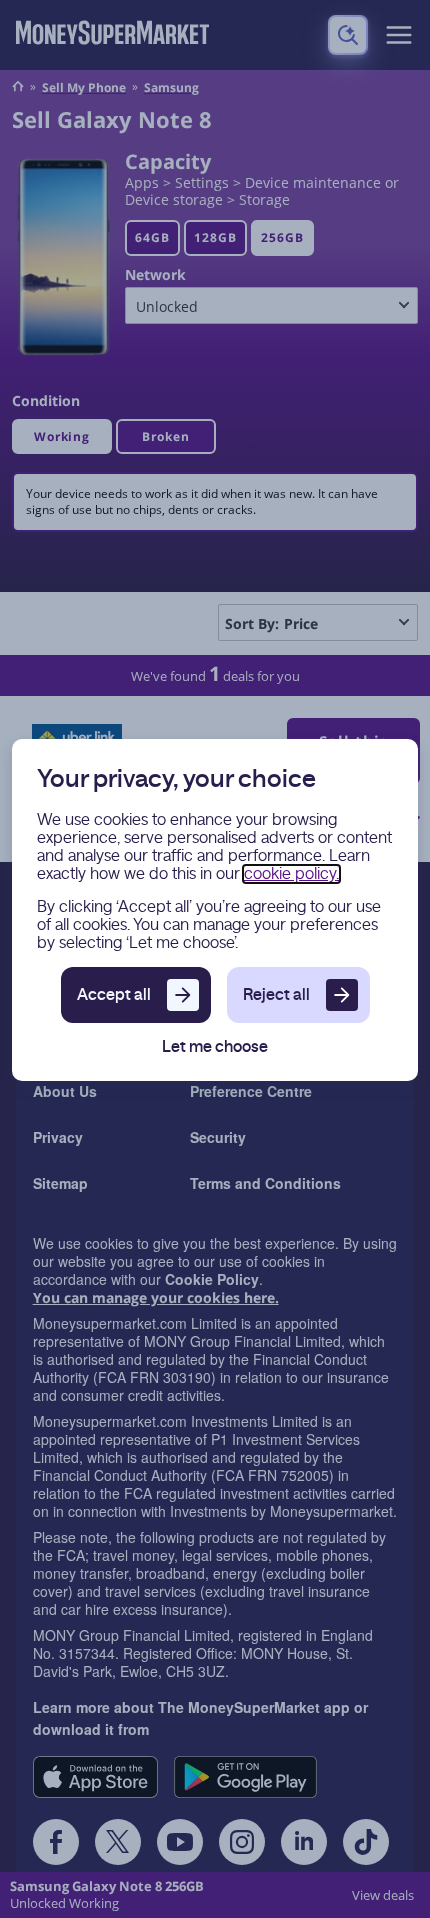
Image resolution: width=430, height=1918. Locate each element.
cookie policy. (291, 874)
